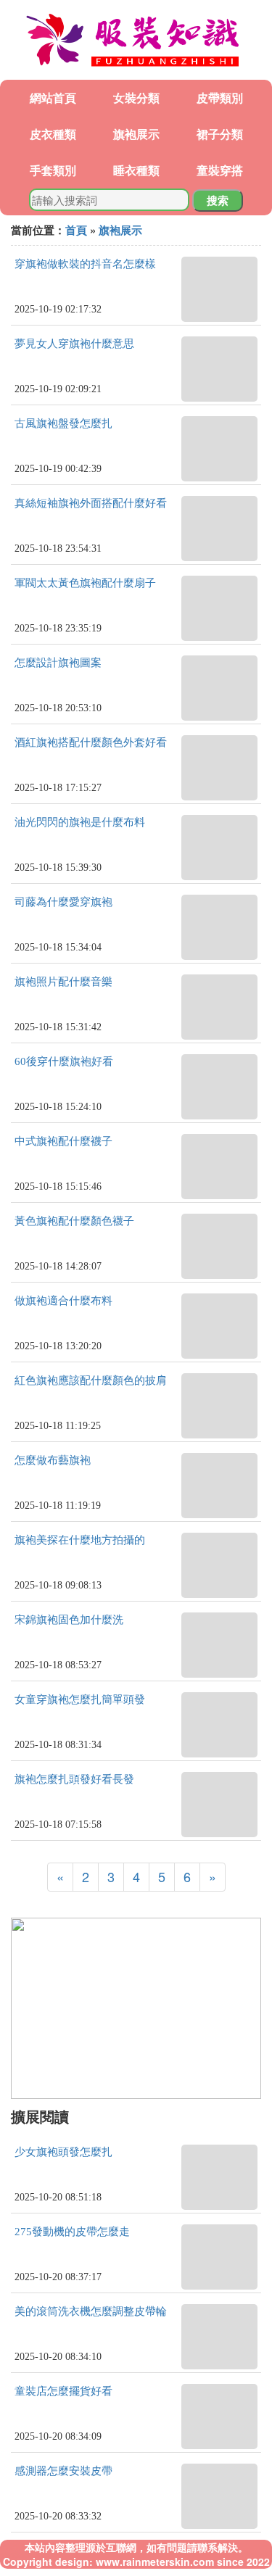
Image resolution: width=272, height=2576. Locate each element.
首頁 (76, 230)
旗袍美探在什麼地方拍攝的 (80, 1540)
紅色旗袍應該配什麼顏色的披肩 (91, 1380)
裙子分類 (220, 134)
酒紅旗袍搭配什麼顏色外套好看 (91, 742)
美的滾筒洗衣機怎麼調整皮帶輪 (91, 2311)
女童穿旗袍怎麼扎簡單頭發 (80, 1699)
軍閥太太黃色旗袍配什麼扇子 (85, 583)
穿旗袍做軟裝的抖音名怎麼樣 (85, 264)
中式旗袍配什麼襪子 (63, 1141)
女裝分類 (136, 98)
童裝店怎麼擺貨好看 (63, 2391)
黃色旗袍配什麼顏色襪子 (74, 1221)
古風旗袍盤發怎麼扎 (63, 423)
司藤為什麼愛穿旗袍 (63, 902)
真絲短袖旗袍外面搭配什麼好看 (91, 503)
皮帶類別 (220, 98)
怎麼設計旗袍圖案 (58, 663)
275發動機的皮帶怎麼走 (72, 2232)
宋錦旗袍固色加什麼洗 (69, 1620)
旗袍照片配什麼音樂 (63, 982)
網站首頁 (53, 98)
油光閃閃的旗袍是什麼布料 (80, 822)
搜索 (218, 200)
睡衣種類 (136, 170)
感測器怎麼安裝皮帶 (63, 2471)
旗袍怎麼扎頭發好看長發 (74, 1779)
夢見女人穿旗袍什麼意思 (74, 344)
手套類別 (53, 170)
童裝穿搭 (220, 170)
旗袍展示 (136, 134)
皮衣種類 (53, 134)
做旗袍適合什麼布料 (63, 1301)
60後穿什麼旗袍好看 (64, 1061)
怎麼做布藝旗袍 (53, 1460)
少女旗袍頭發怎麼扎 (63, 2152)
